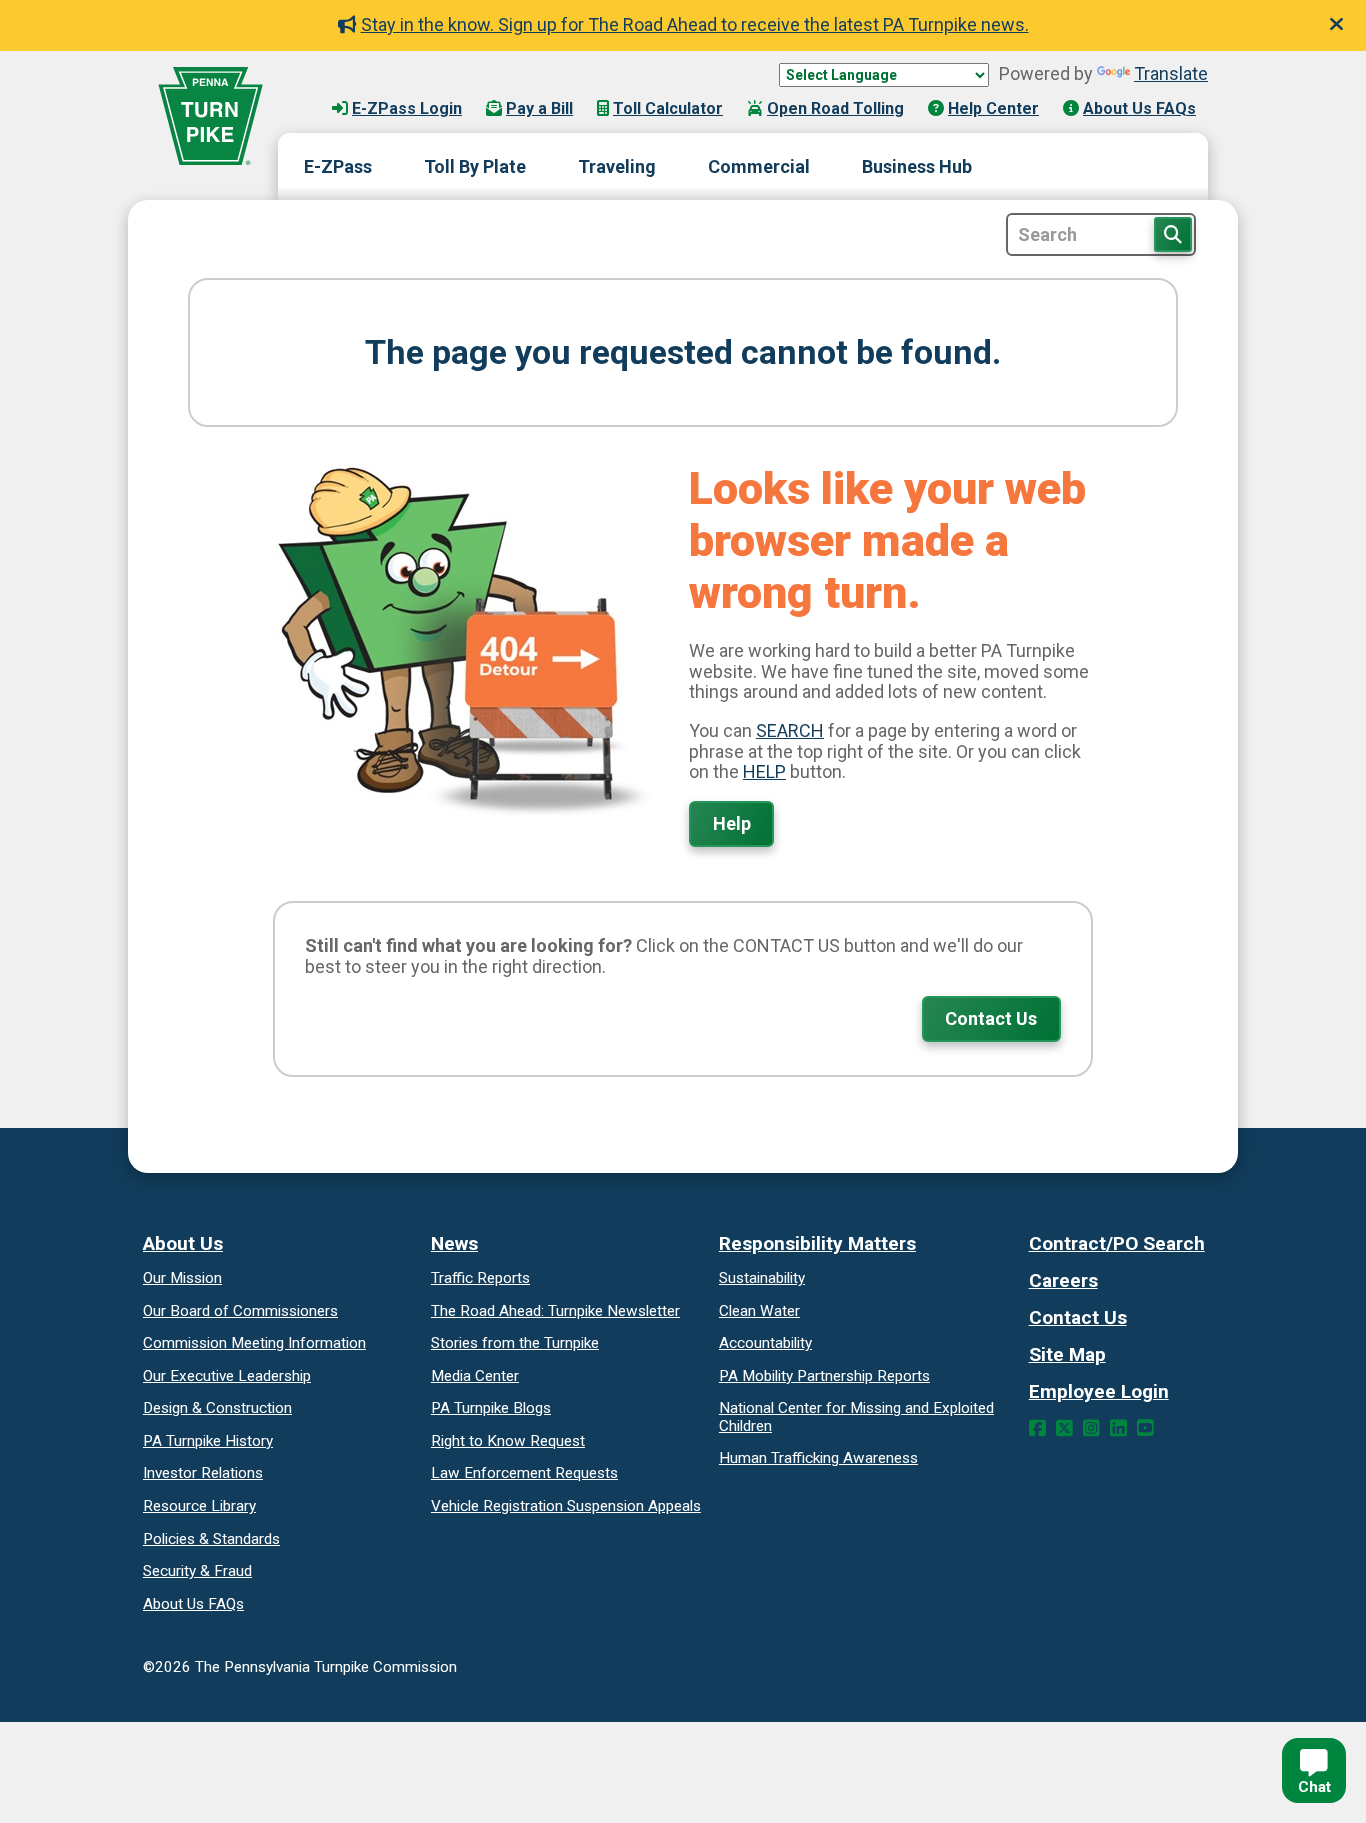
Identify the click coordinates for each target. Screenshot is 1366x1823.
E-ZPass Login (407, 108)
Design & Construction (217, 1408)
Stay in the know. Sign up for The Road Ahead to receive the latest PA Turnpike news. (695, 24)
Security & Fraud (197, 1571)
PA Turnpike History (208, 1441)
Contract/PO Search (1117, 1243)
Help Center (993, 108)
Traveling (617, 166)
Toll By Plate (475, 166)
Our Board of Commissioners (240, 1311)
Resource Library (199, 1506)
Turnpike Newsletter (555, 1311)
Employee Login (1099, 1391)
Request (508, 1441)
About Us (183, 1243)
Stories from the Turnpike (515, 1343)
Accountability (765, 1343)
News (454, 1243)
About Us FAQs (1139, 108)
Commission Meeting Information (254, 1343)
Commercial (759, 166)
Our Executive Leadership (227, 1376)
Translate (1171, 73)
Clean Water (759, 1311)
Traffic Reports (480, 1278)
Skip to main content (381, 89)
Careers (1063, 1280)
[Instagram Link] (1091, 1428)
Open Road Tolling (835, 108)
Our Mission (182, 1278)
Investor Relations (203, 1473)
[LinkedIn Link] (1118, 1428)
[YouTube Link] (1145, 1428)
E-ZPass (338, 166)
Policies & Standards (211, 1539)
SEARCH (790, 730)
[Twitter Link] (1064, 1428)
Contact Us (991, 1018)
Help (732, 823)
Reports (824, 1376)
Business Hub (917, 166)
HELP (764, 771)
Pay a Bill (539, 108)
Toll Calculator (668, 108)
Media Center (475, 1376)
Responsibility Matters (817, 1243)
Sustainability (762, 1278)
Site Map (1067, 1354)
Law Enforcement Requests (524, 1473)
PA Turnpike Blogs (491, 1408)
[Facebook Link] (1037, 1428)
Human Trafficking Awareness (818, 1458)
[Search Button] (1173, 234)
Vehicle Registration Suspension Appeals (566, 1506)
